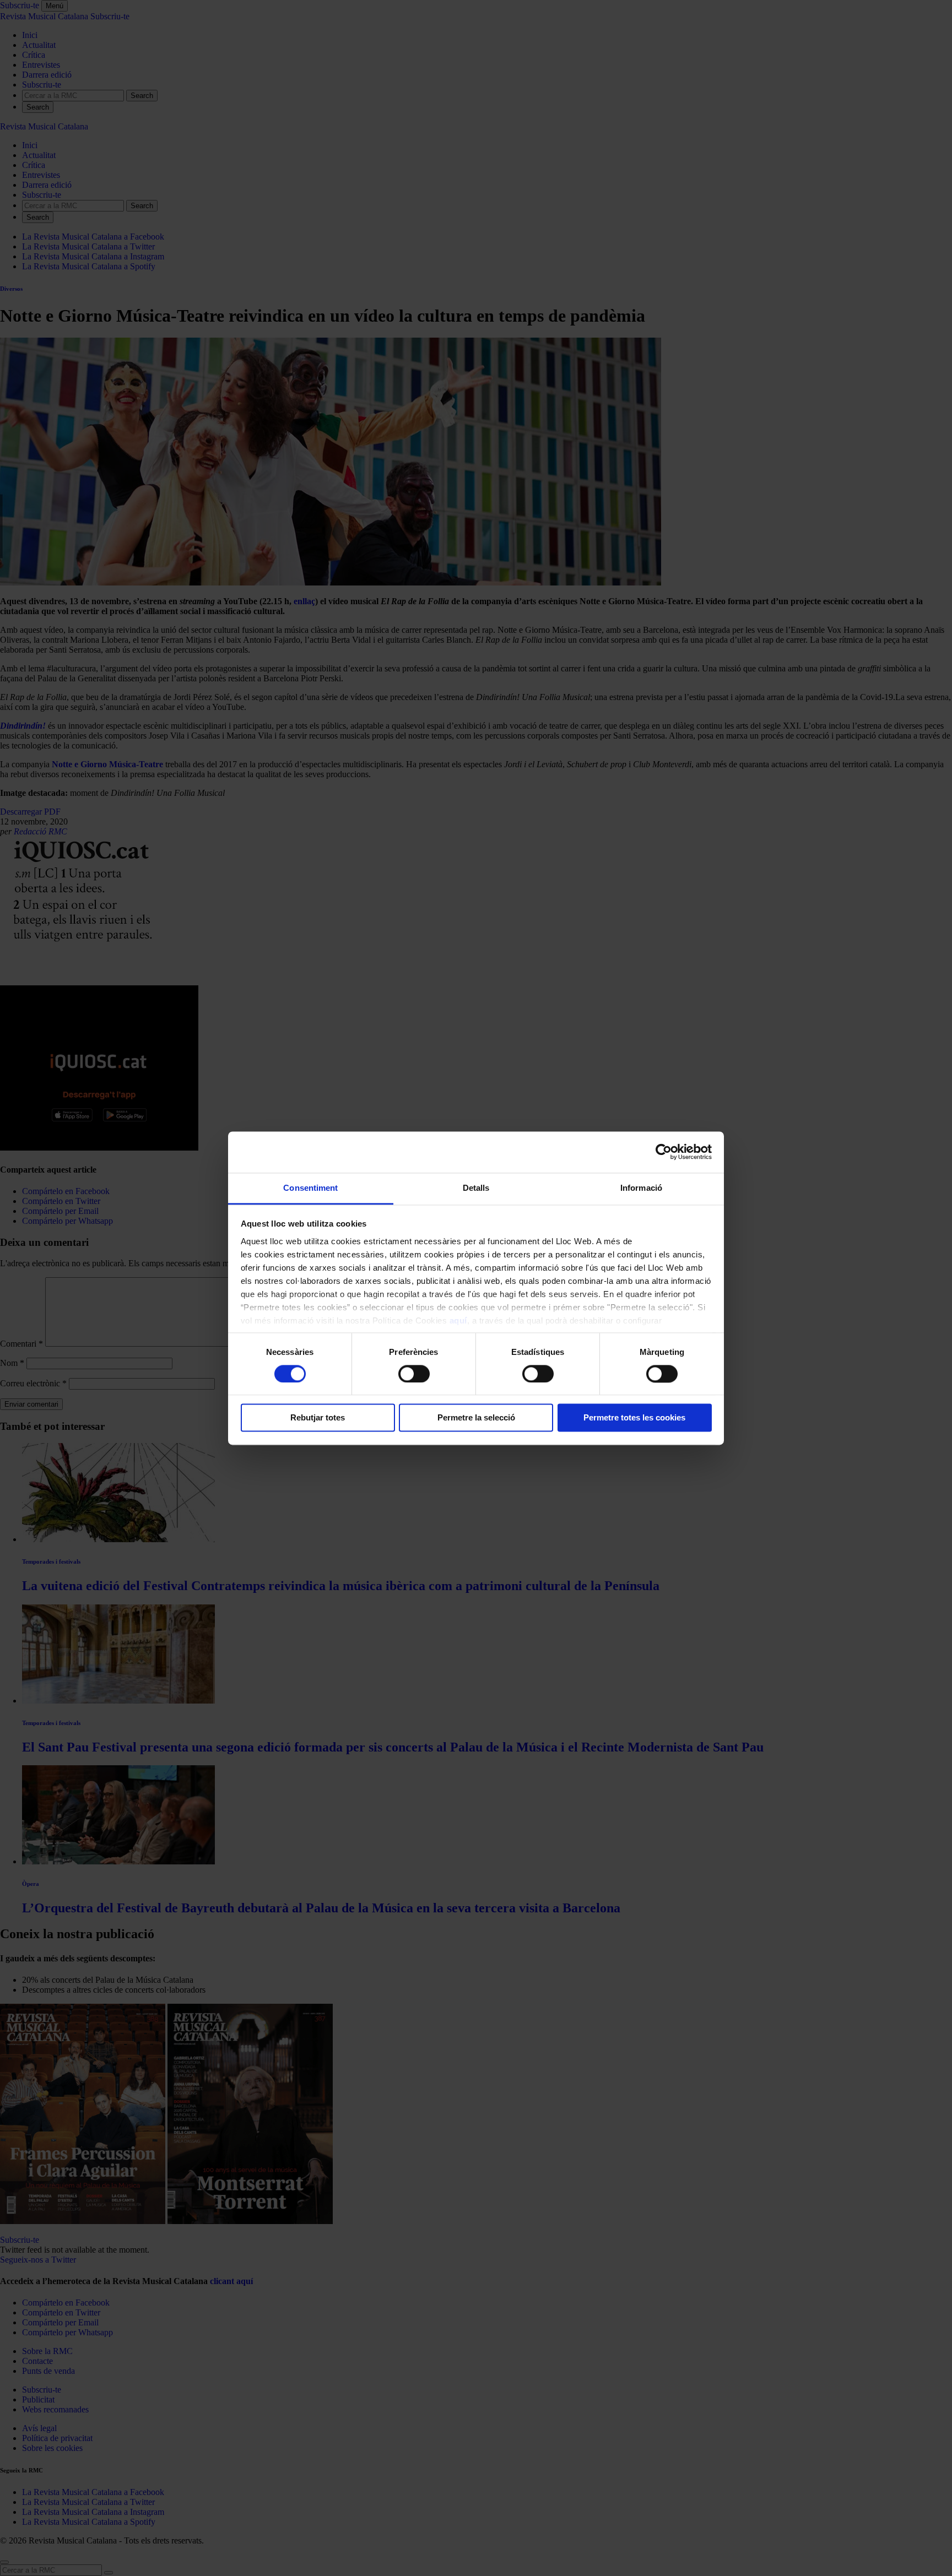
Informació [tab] (641, 1188)
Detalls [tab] (476, 1188)
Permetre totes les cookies (634, 1418)
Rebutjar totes (318, 1418)
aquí (458, 1320)
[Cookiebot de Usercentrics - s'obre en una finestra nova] (664, 1152)
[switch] (414, 1374)
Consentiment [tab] (310, 1188)
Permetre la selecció (476, 1418)
